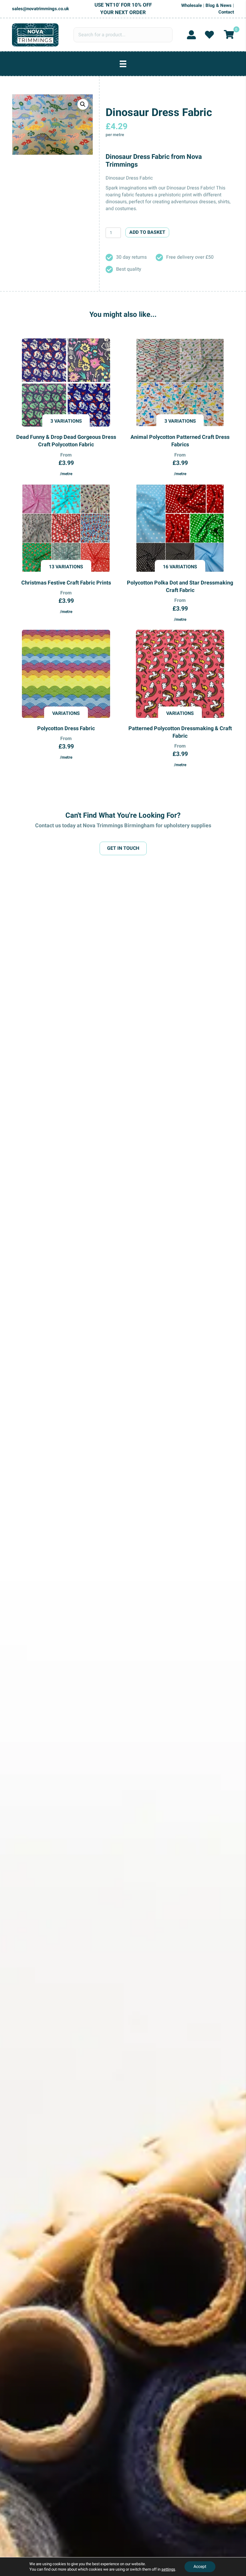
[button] (83, 104)
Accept (200, 2567)
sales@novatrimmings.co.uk (40, 9)
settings (168, 2569)
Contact (226, 12)
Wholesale (192, 5)
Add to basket (147, 232)
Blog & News (219, 5)
